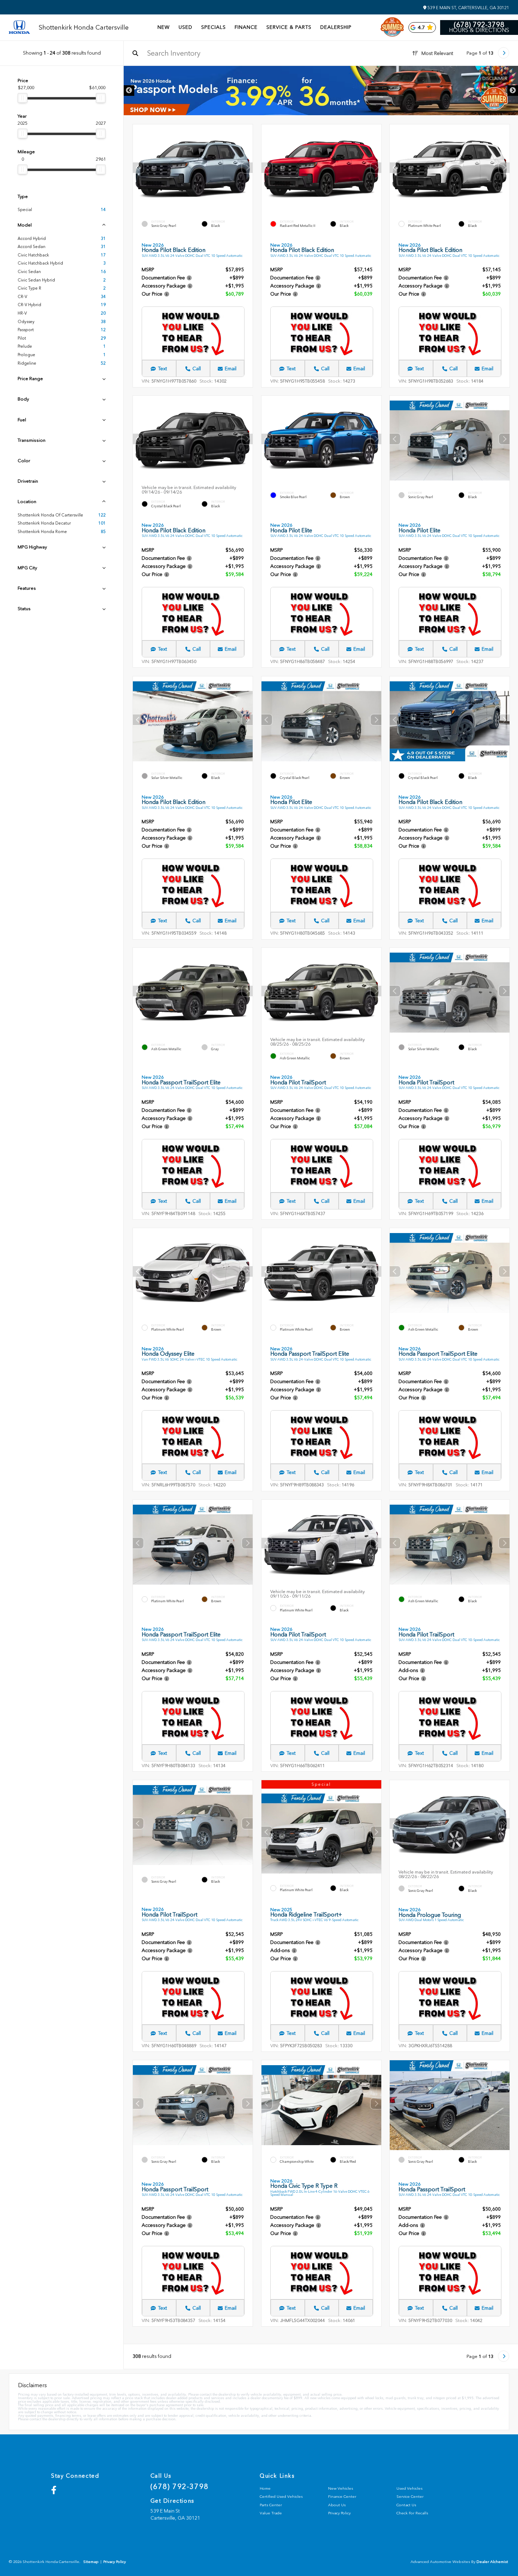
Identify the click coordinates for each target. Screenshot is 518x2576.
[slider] (23, 98)
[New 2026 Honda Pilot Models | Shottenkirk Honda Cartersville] (321, 91)
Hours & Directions (479, 30)
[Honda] (19, 28)
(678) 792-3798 (479, 25)
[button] (247, 167)
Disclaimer (495, 79)
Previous (129, 91)
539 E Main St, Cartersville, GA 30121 (468, 8)
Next (513, 91)
